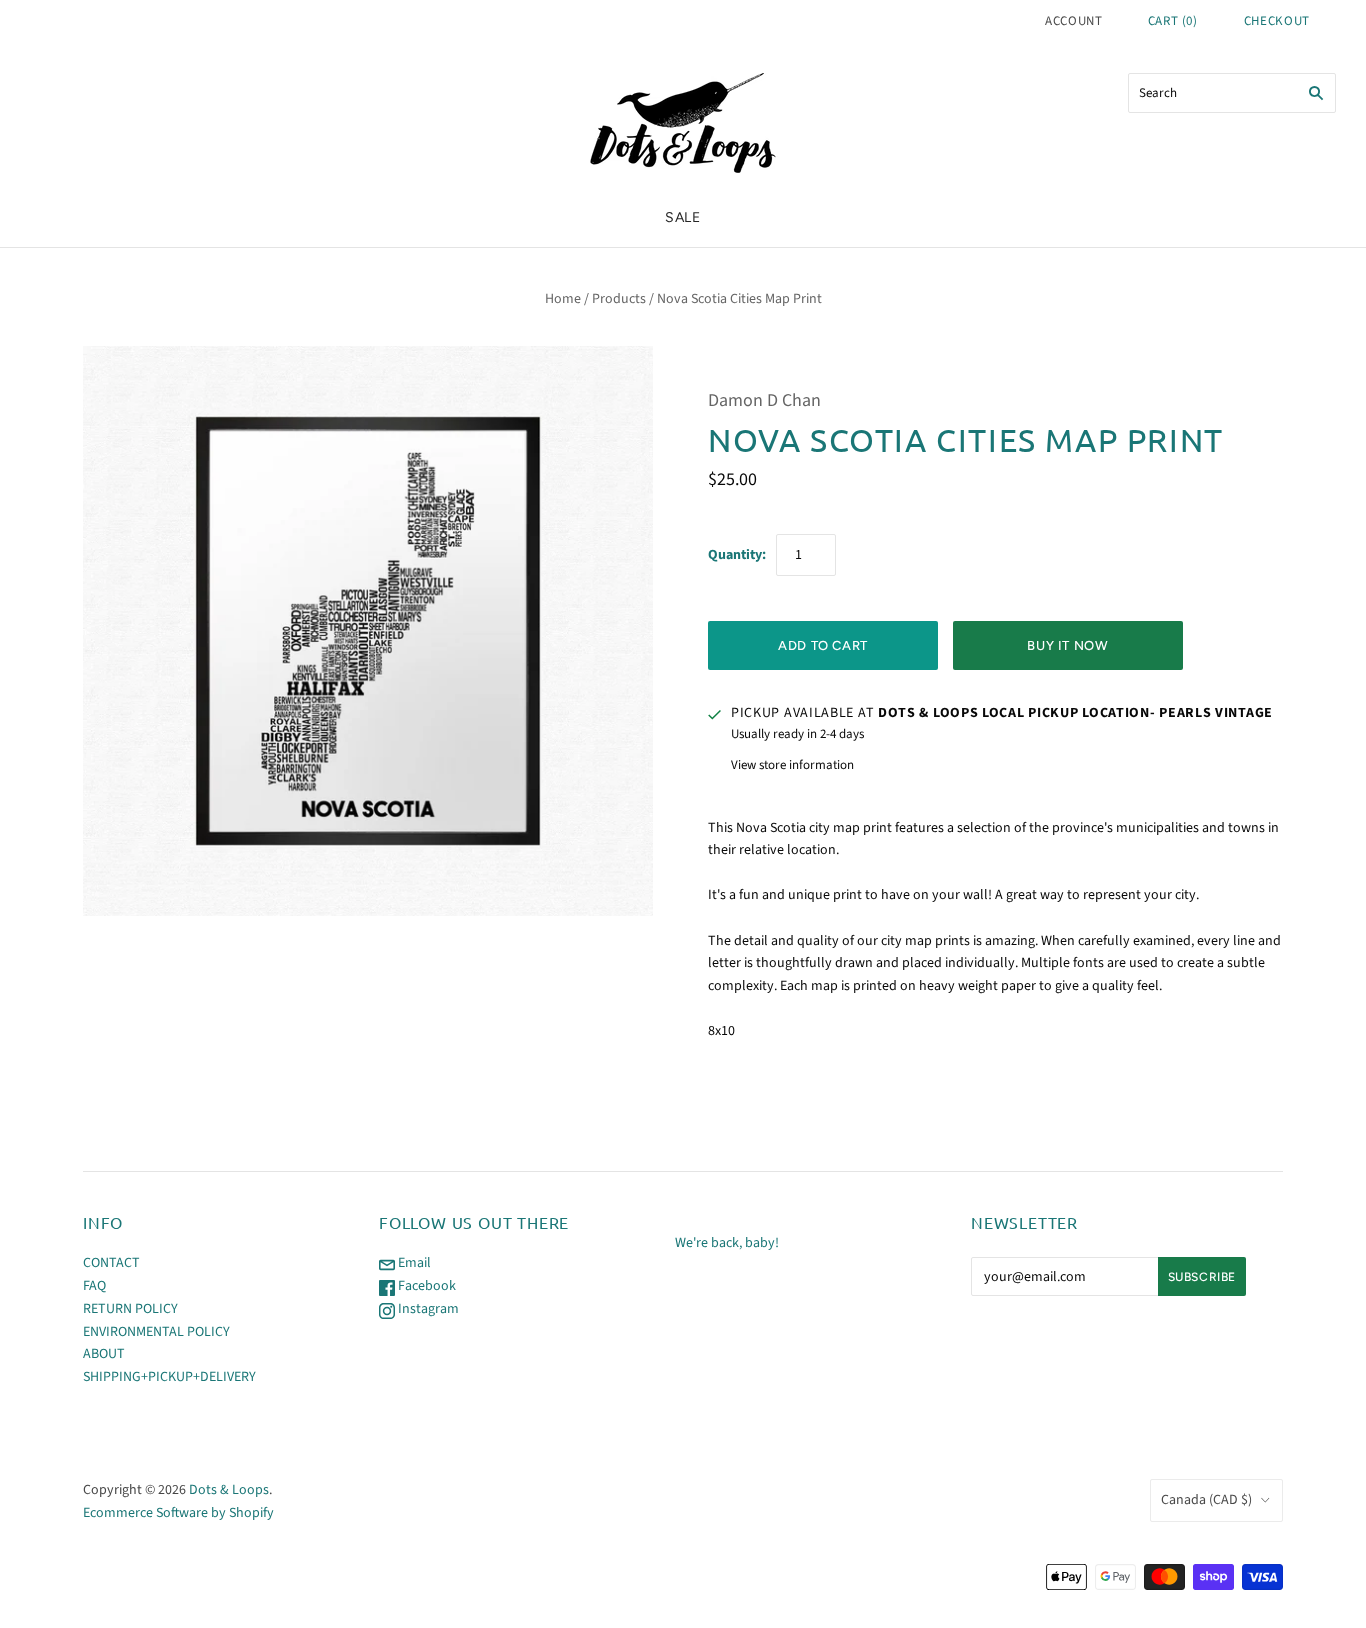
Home (563, 299)
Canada (1206, 1500)
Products (619, 299)
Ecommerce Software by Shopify (178, 1513)
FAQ (94, 1286)
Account (1074, 21)
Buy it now (1068, 645)
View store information (792, 765)
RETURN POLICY (130, 1309)
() (1173, 21)
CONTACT (111, 1263)
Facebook (425, 1286)
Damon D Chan (764, 400)
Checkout (1277, 21)
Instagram (427, 1309)
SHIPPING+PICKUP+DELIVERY (169, 1377)
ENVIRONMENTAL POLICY (156, 1332)
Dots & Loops (229, 1490)
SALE (683, 217)
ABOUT (104, 1354)
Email (413, 1263)
